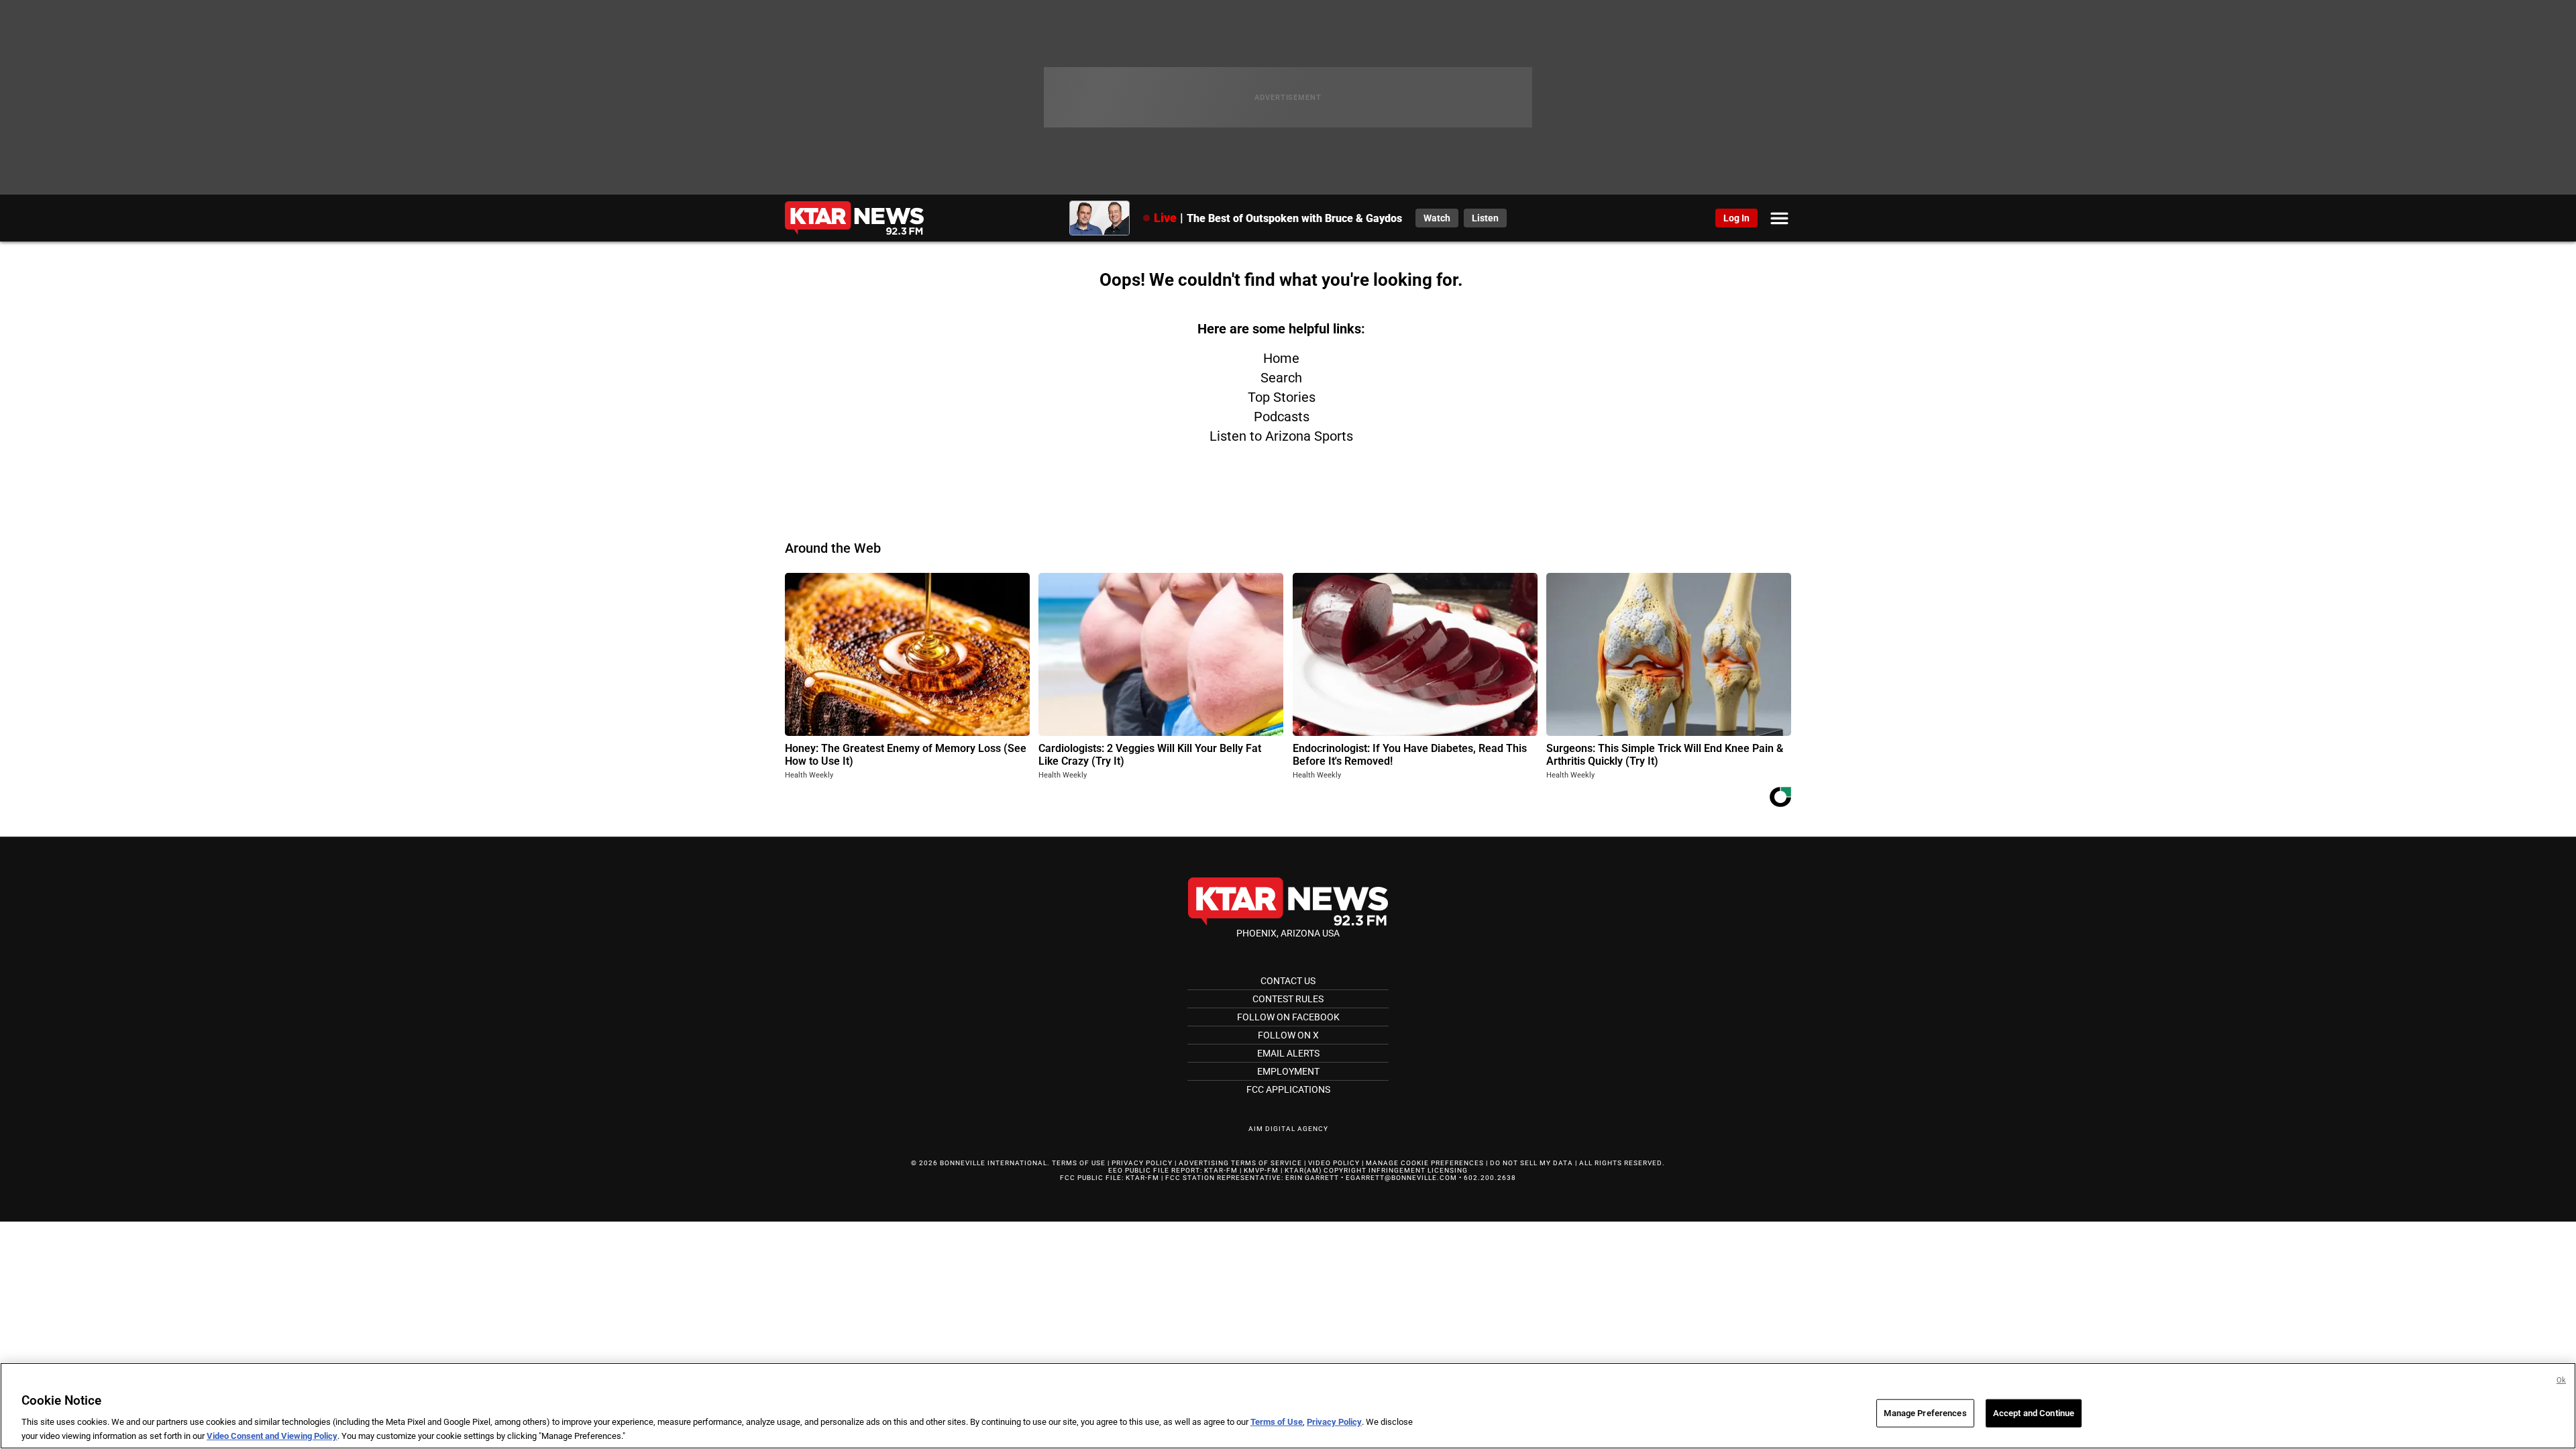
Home (1281, 358)
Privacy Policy (1142, 1163)
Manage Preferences (1925, 1413)
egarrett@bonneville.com (1401, 1178)
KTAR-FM (1221, 1170)
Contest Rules (1288, 999)
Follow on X (1288, 1035)
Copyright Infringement (1375, 1170)
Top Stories (1282, 397)
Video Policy (1334, 1163)
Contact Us (1288, 981)
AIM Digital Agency (1288, 1129)
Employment (1288, 1071)
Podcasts (1282, 417)
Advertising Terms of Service (1240, 1163)
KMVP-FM (1261, 1170)
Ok (2561, 1380)
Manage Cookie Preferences (1425, 1163)
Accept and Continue (2034, 1413)
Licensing (1448, 1170)
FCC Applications (1288, 1089)
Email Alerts (1288, 1053)
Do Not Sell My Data (1532, 1163)
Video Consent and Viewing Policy (272, 1435)
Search (1281, 378)
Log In (1736, 218)
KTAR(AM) (1303, 1170)
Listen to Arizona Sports (1281, 436)
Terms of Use (1079, 1163)
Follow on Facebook (1288, 1017)
